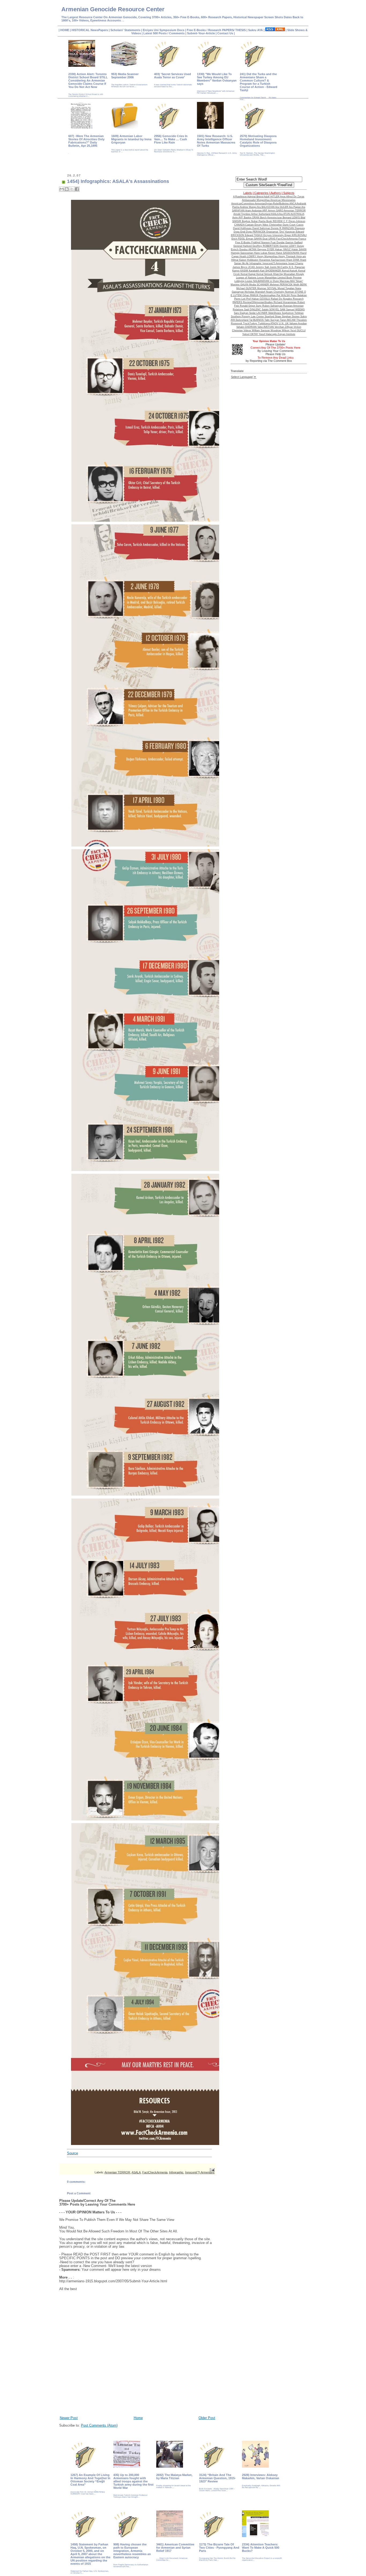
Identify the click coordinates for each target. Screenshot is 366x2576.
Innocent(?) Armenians (200, 2172)
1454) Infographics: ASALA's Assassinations (118, 181)
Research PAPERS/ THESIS (227, 30)
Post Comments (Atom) (99, 2425)
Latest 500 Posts (155, 33)
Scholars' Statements (125, 30)
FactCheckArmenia (155, 2172)
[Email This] (62, 189)
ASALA (136, 2172)
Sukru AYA (256, 30)
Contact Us (226, 33)
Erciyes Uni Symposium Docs (164, 30)
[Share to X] (72, 189)
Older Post (207, 2418)
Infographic (176, 2172)
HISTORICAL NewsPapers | (91, 30)
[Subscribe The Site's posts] (275, 30)
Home (138, 2418)
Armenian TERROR (117, 2172)
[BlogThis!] (67, 189)
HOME (65, 30)
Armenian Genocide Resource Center (113, 9)
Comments (176, 33)
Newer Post (69, 2418)
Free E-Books (197, 30)
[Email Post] (212, 2170)
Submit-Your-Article (201, 33)
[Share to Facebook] (77, 189)
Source (72, 2153)
